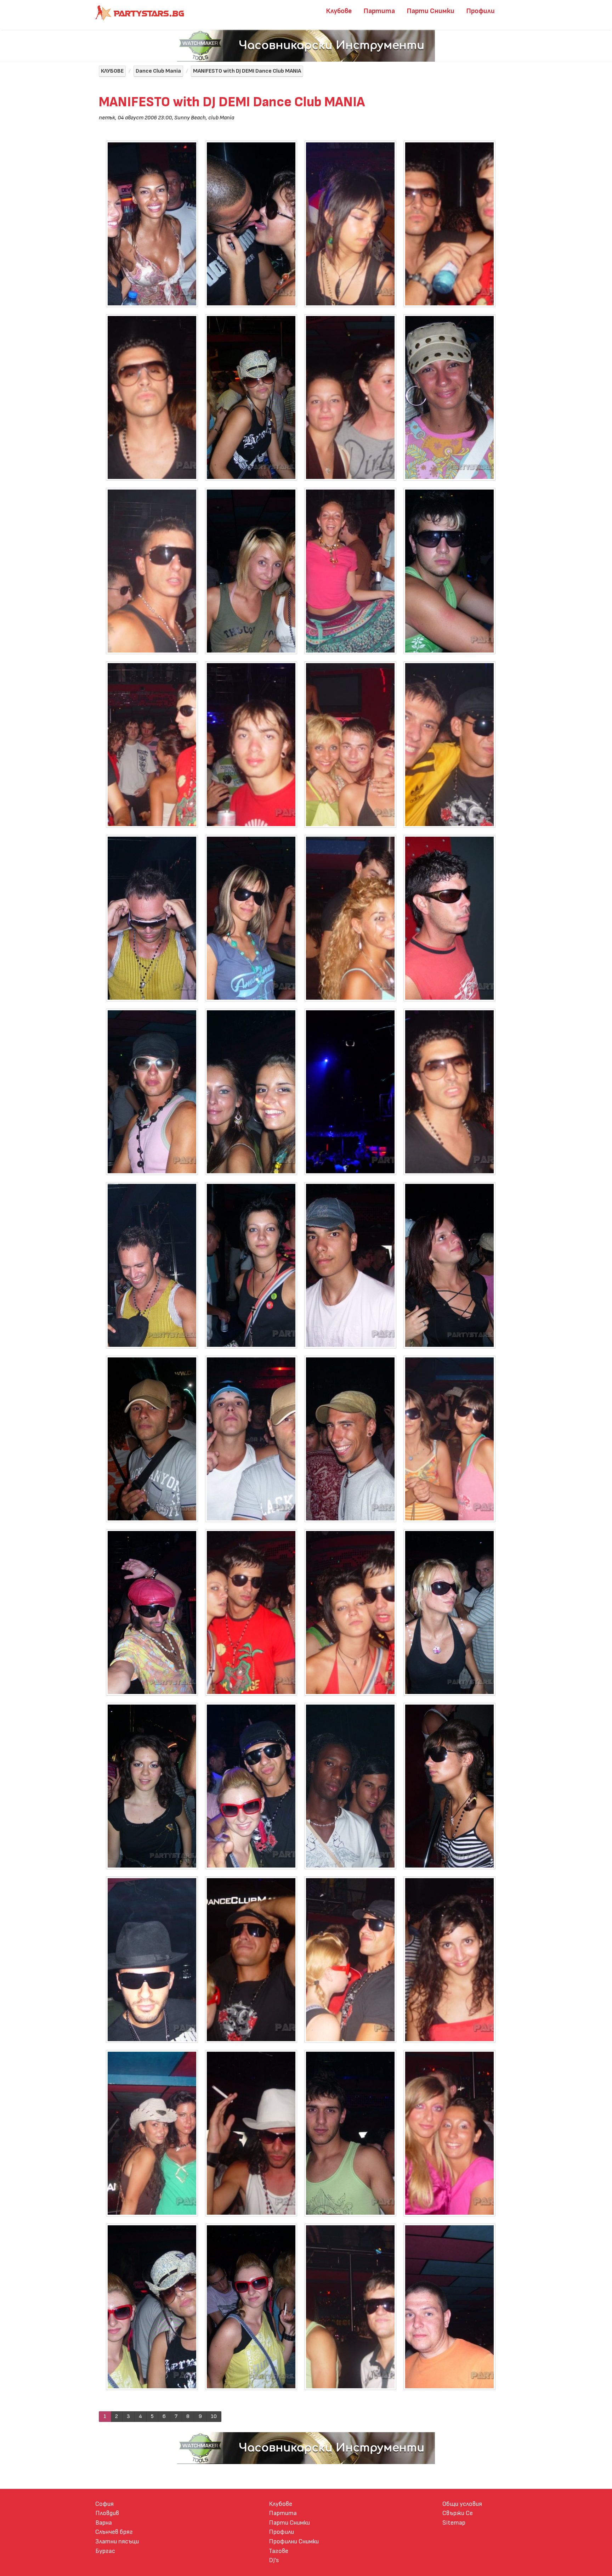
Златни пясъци (117, 2541)
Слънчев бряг (114, 2532)
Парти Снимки (431, 11)
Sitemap (454, 2523)
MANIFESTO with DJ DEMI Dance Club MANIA (247, 71)
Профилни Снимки (294, 2541)
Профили (481, 11)
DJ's (274, 2560)
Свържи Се (458, 2513)
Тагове (279, 2551)
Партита (379, 11)
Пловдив (107, 2513)
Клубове (339, 11)
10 (214, 2416)
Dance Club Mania (158, 71)
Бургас (105, 2551)
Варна (104, 2523)
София (104, 2504)
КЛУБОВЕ (112, 71)
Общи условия (462, 2504)
